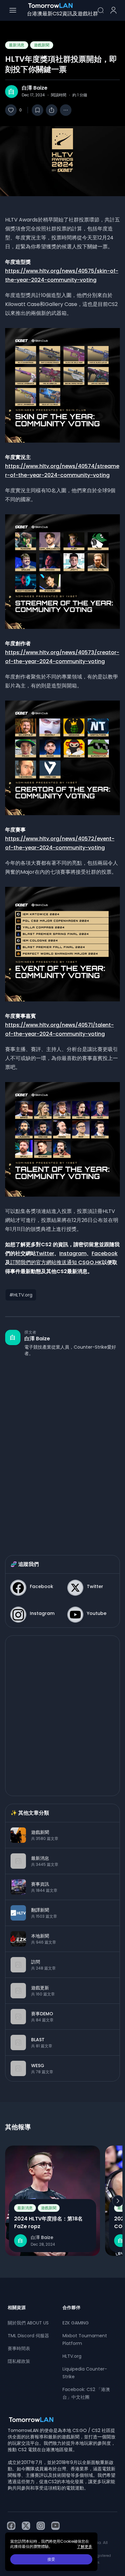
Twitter (45, 1253)
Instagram (73, 1253)
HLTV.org (72, 2356)
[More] (66, 110)
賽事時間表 (19, 2348)
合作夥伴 (71, 2307)
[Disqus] (63, 1449)
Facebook (105, 1253)
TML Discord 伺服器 (28, 2336)
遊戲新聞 (42, 45)
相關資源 (17, 2307)
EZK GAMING (76, 2323)
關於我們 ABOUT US (28, 2323)
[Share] (52, 110)
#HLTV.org (21, 1295)
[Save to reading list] (37, 110)
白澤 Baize (35, 88)
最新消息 (17, 45)
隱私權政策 (19, 2361)
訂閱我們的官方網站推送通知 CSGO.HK (56, 1262)
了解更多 (85, 2547)
